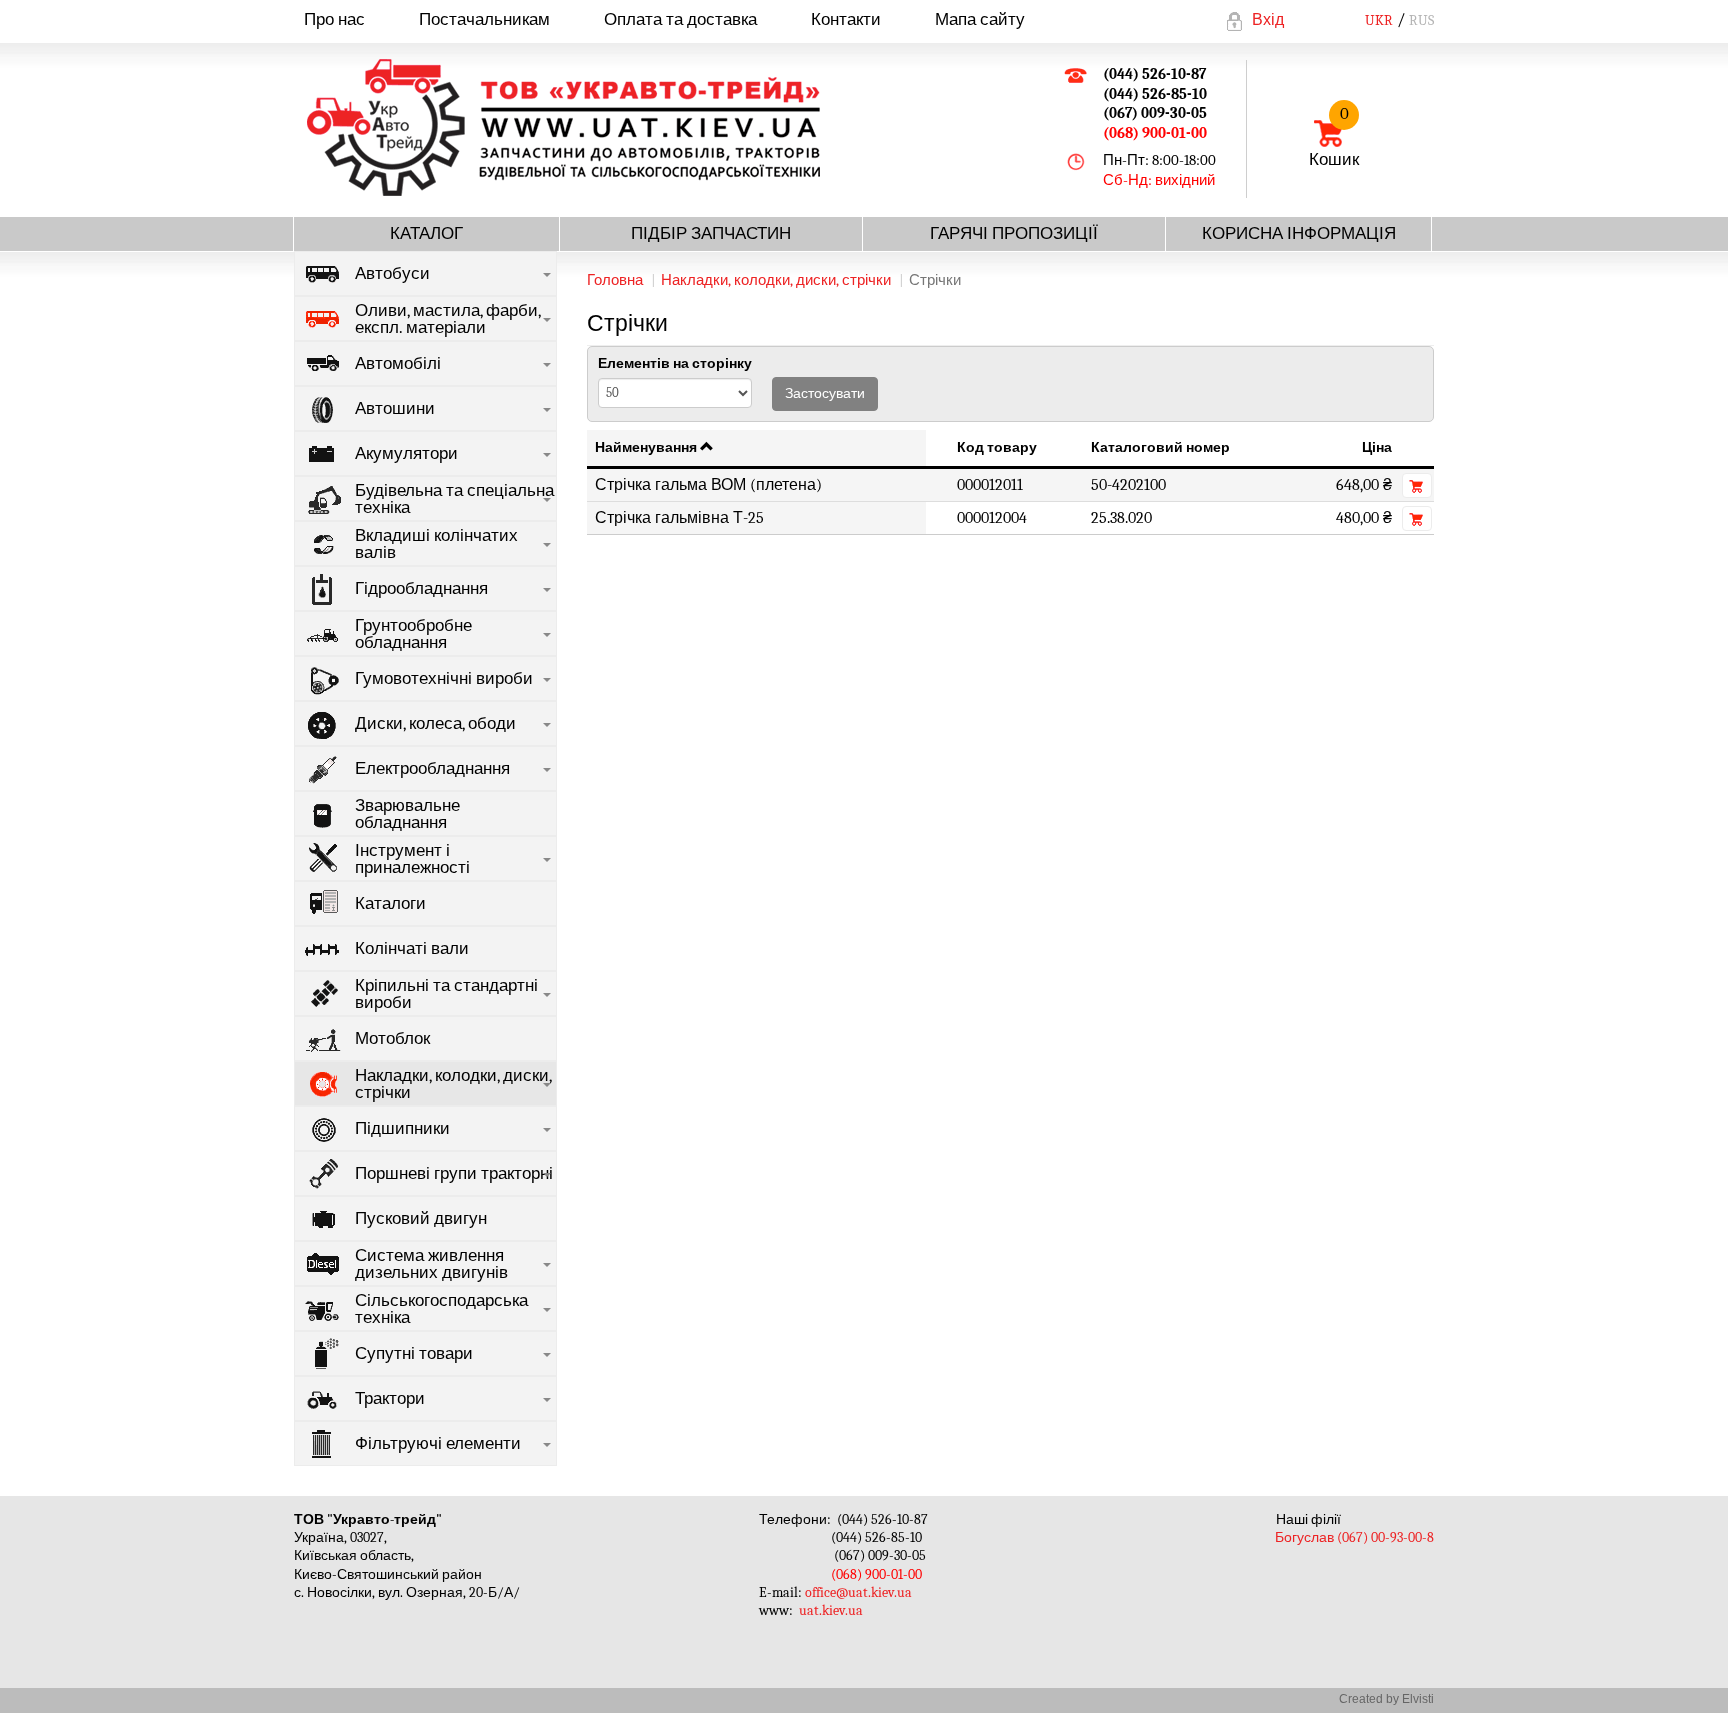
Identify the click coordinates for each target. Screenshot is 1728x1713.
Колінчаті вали (412, 948)
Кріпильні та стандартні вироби (446, 994)
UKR (1379, 20)
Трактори (390, 1398)
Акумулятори (406, 453)
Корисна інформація (1299, 233)
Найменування (646, 447)
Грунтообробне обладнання (413, 634)
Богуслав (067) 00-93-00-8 (1354, 1537)
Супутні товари (414, 1353)
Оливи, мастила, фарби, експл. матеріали (448, 319)
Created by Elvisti (1386, 1699)
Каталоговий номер (1160, 447)
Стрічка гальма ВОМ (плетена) (708, 485)
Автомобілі (398, 363)
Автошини (395, 408)
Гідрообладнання (421, 588)
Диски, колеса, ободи (435, 723)
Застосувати (825, 393)
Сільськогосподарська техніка (441, 1309)
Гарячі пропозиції (1014, 233)
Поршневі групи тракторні (454, 1173)
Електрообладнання (432, 768)
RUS (1421, 20)
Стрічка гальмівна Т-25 (679, 518)
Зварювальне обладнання (407, 814)
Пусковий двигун (421, 1218)
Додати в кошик (1417, 485)
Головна (615, 280)
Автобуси (392, 273)
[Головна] (574, 128)
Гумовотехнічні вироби (444, 678)
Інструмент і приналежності (412, 859)
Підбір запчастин (711, 233)
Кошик (1334, 136)
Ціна (1377, 447)
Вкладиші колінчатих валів (436, 544)
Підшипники (402, 1128)
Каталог (426, 233)
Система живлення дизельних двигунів (431, 1264)
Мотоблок (392, 1038)
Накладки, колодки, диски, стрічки (453, 1084)
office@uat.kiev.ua (858, 1592)
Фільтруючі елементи (438, 1443)
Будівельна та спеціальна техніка (454, 499)
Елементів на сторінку (675, 363)
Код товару (997, 447)
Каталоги (390, 903)
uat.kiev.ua (831, 1610)
